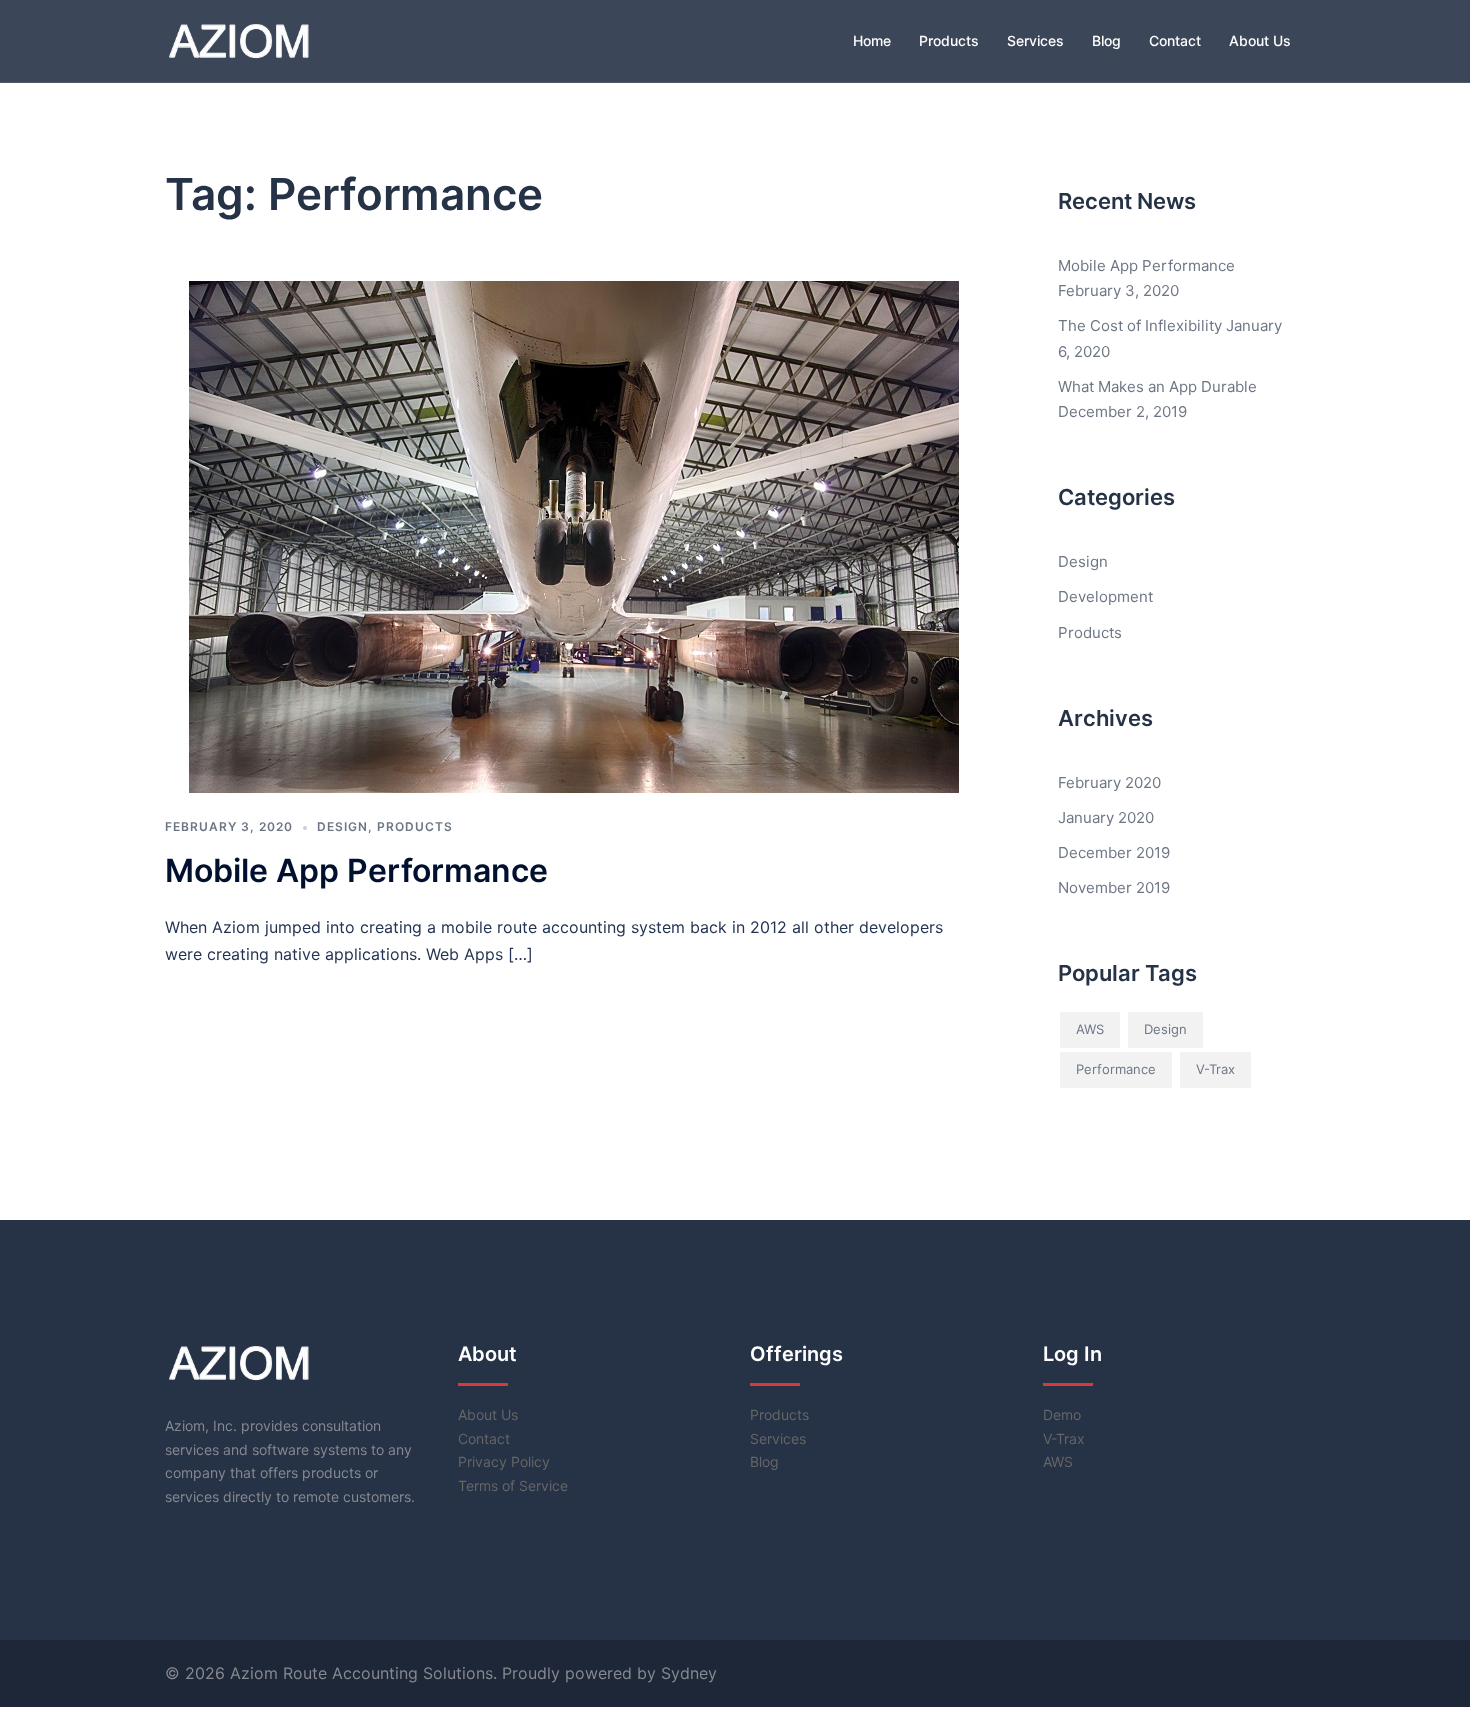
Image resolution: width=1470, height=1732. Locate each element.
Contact (1175, 40)
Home (872, 40)
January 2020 (1106, 817)
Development (1105, 596)
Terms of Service (513, 1485)
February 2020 (1109, 782)
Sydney (689, 1673)
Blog (1106, 40)
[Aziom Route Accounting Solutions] (239, 39)
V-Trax (1215, 1069)
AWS (1090, 1029)
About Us (1260, 40)
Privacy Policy (504, 1461)
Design (342, 826)
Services (1035, 40)
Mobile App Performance (356, 870)
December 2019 (1114, 852)
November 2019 (1114, 887)
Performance (1116, 1069)
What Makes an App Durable (1157, 386)
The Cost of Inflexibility (1140, 325)
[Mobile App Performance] (574, 535)
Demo (1062, 1414)
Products (949, 40)
